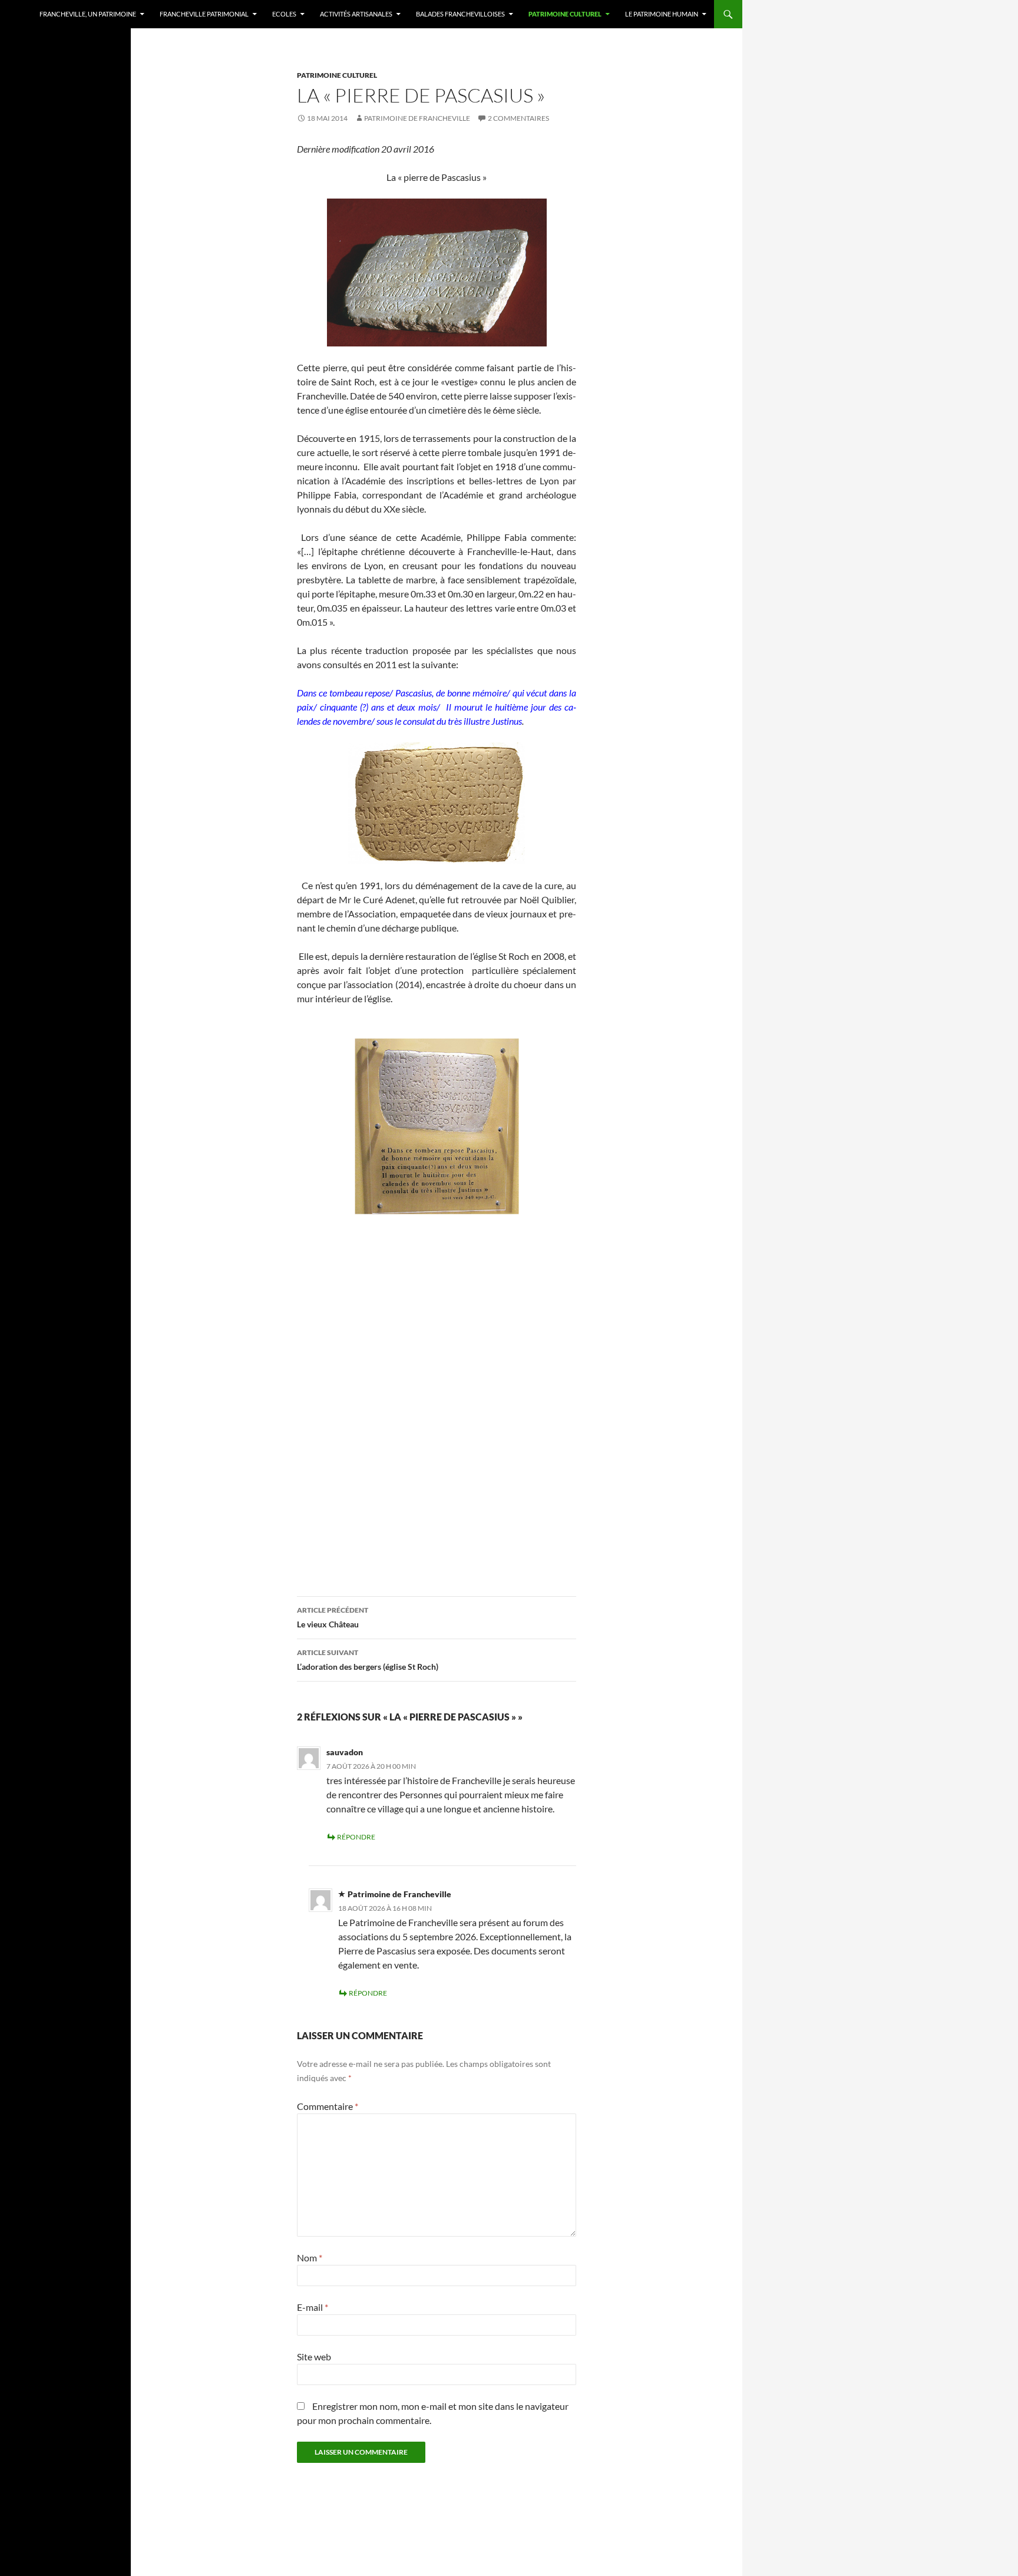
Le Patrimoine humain (662, 14)
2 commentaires (518, 118)
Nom (310, 2258)
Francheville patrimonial (204, 14)
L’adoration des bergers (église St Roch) (368, 1660)
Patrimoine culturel (565, 14)
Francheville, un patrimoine (88, 14)
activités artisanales (356, 14)
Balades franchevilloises (460, 14)
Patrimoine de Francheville (417, 118)
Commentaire (328, 2106)
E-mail (313, 2307)
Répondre (356, 1837)
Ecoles (284, 14)
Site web (314, 2357)
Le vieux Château (333, 1617)
